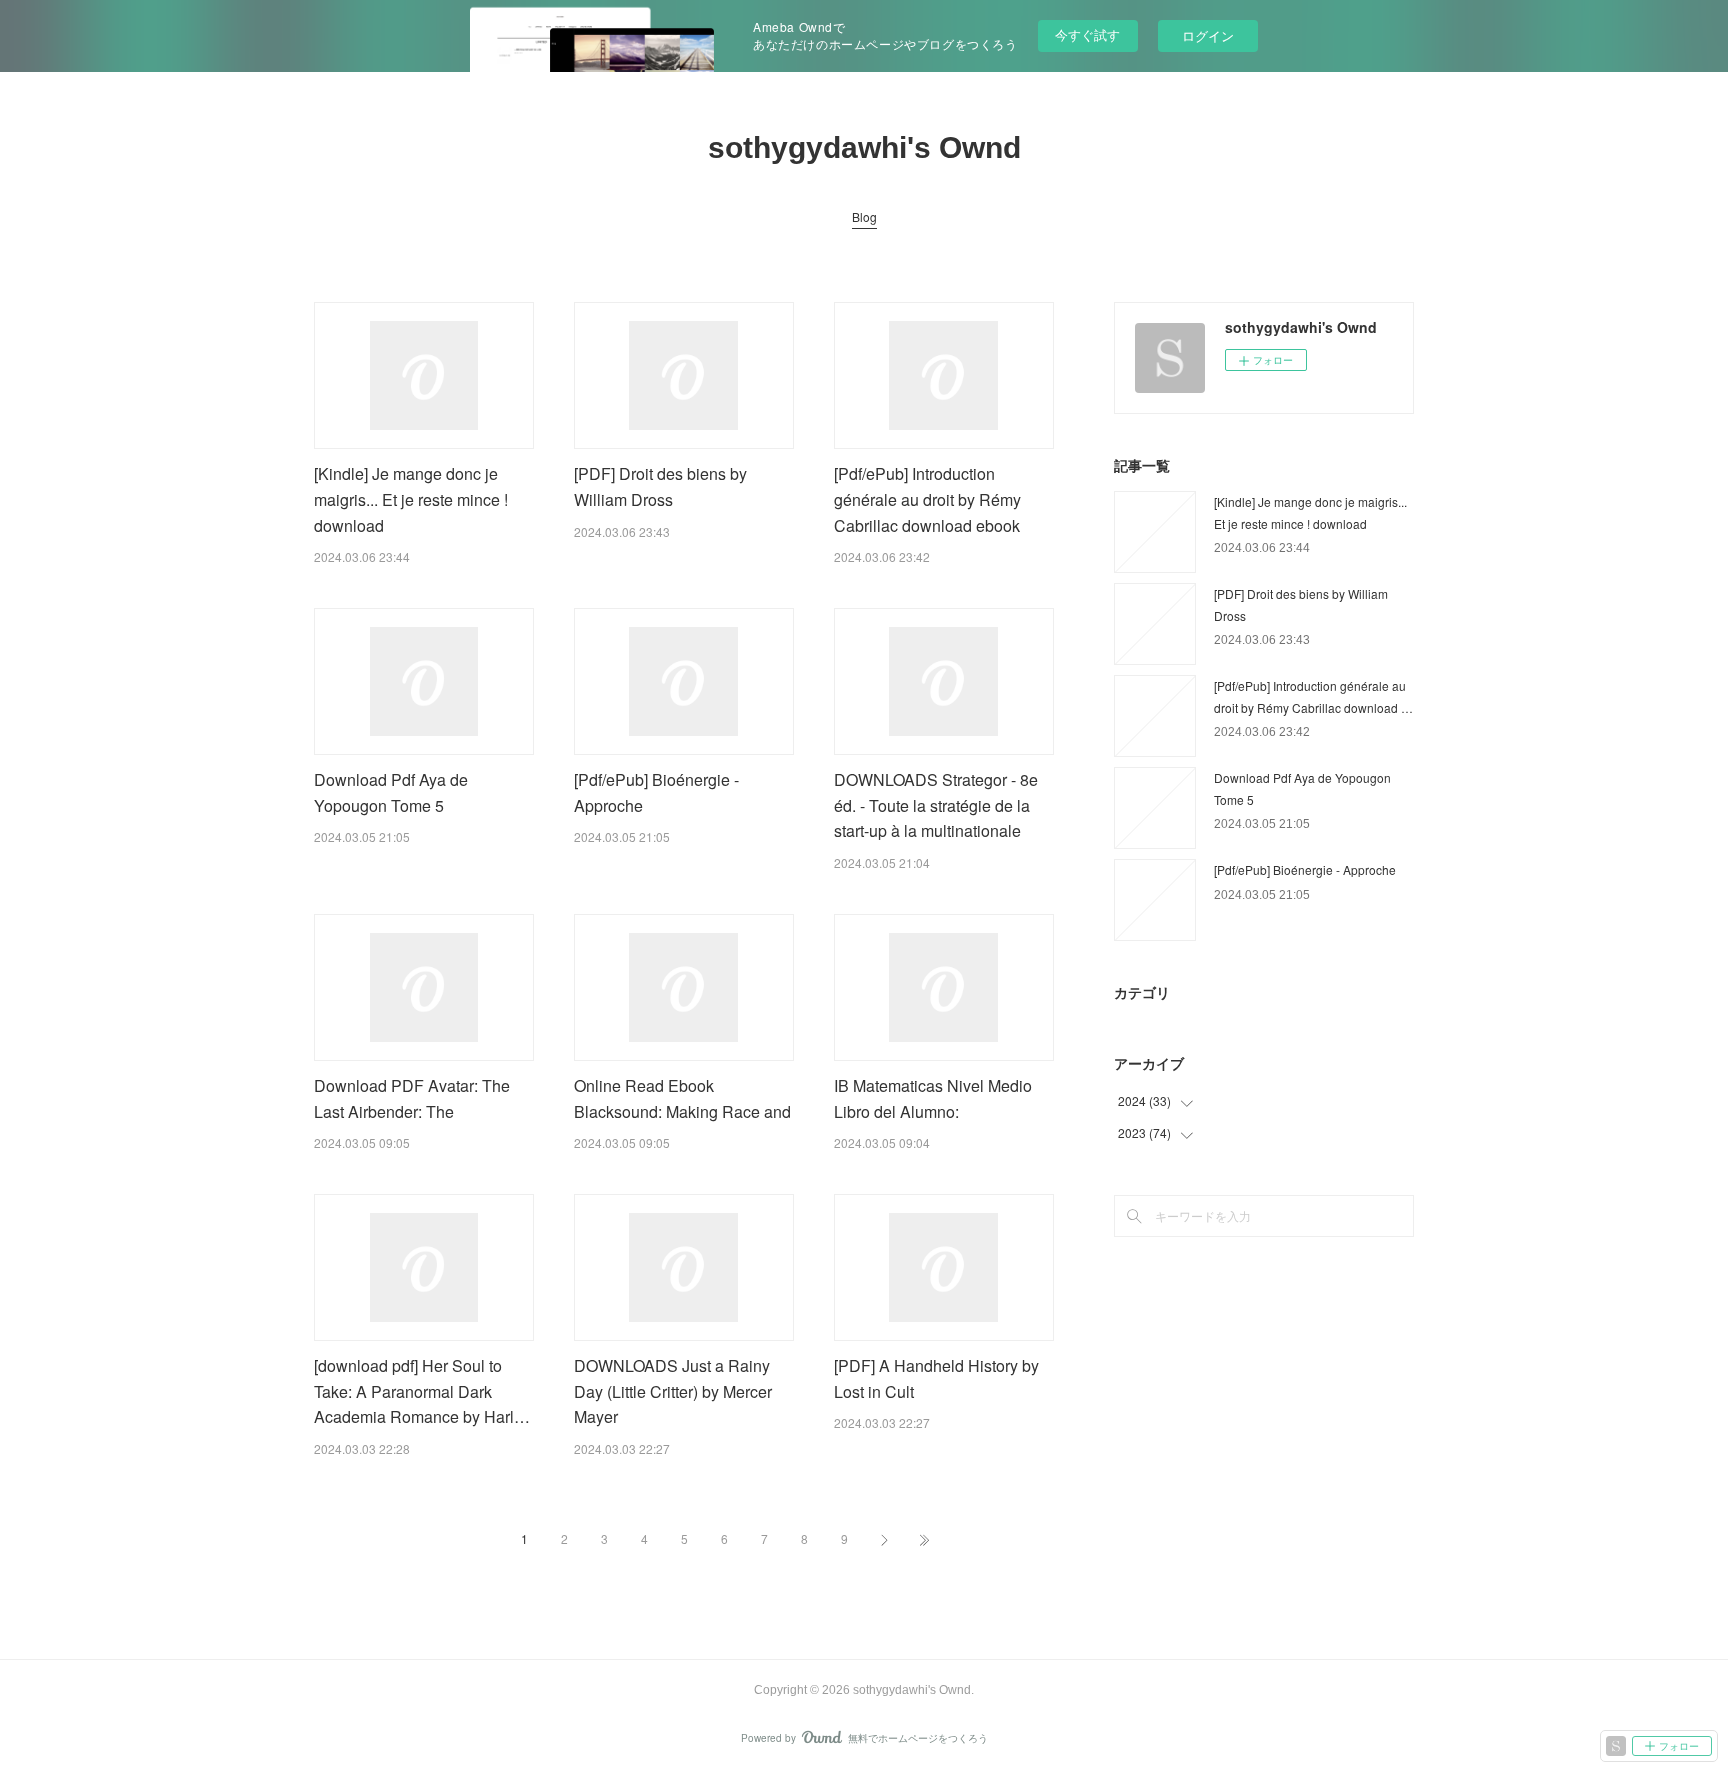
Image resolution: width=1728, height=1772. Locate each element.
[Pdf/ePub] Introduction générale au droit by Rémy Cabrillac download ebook (927, 499)
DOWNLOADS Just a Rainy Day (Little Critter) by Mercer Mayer (673, 1391)
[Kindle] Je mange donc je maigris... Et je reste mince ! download (411, 499)
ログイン (1208, 35)
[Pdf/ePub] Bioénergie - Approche (1305, 869)
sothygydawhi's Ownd (864, 147)
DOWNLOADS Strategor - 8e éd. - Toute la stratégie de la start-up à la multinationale (936, 805)
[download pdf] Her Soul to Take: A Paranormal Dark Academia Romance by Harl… (422, 1391)
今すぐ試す (1087, 34)
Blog (864, 216)
